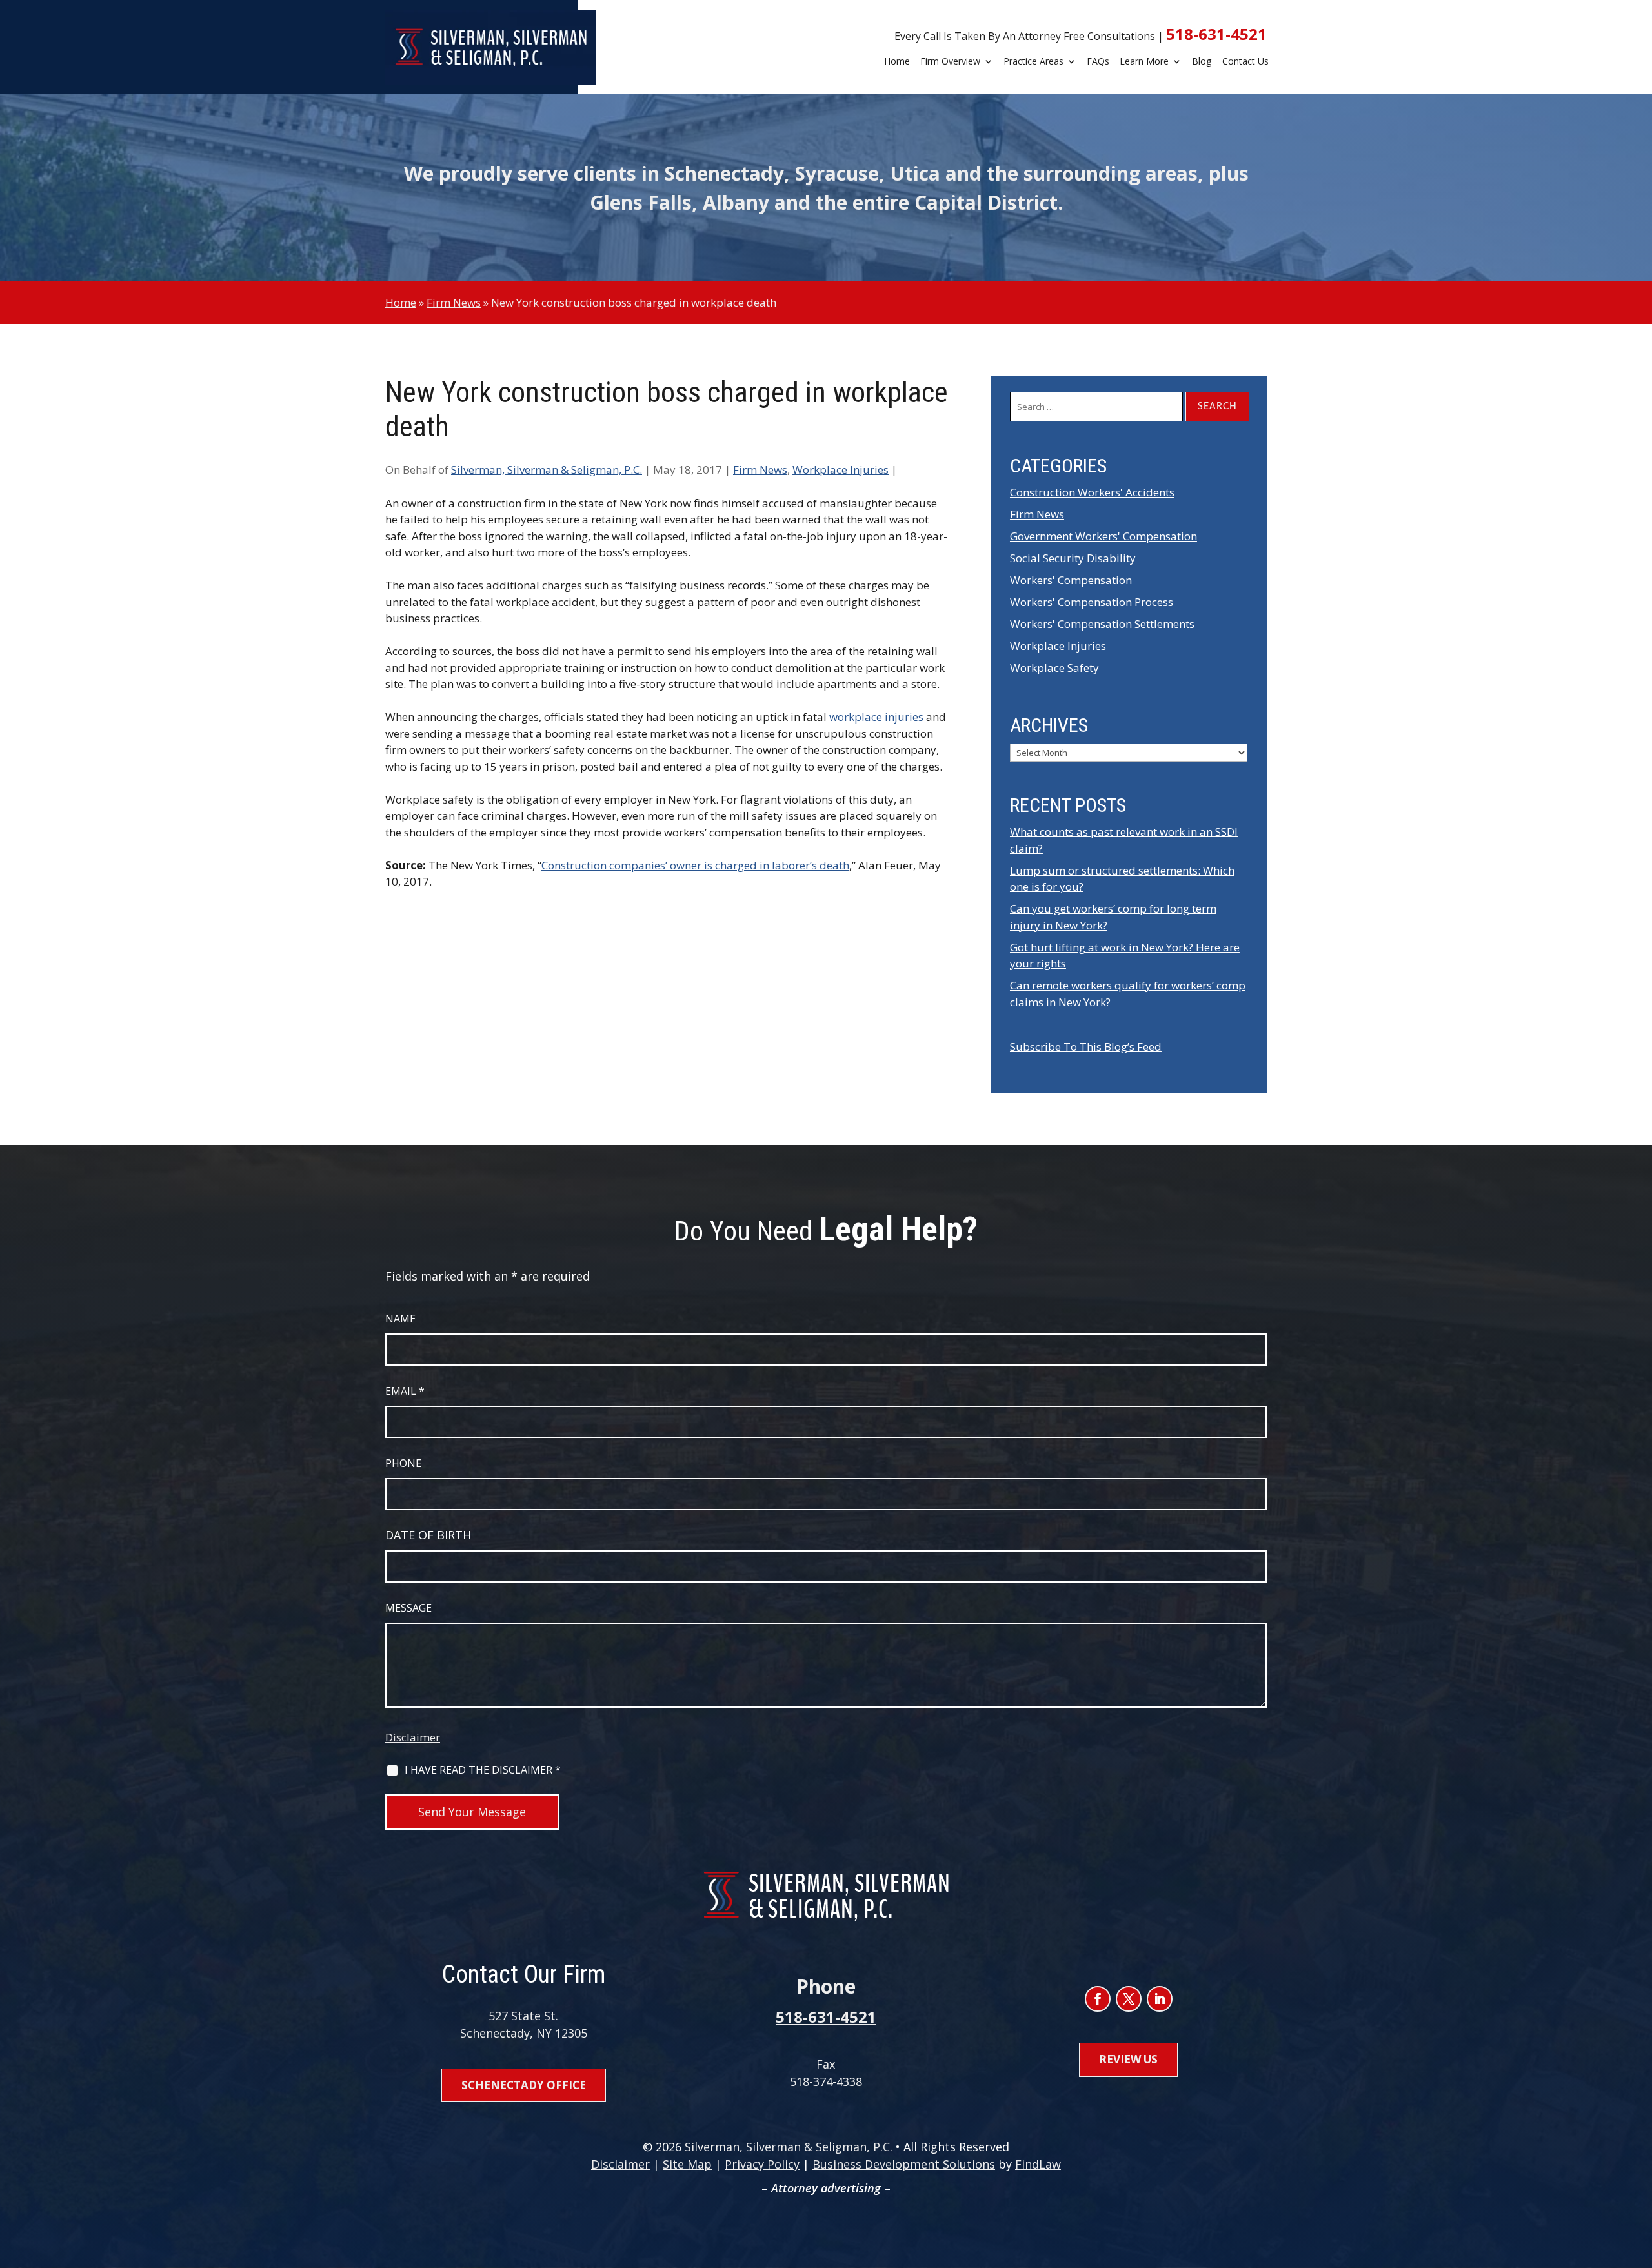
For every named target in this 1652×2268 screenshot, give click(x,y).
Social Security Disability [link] (1073, 558)
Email (405, 1391)
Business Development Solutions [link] (904, 2164)
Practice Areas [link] (1033, 62)
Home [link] (897, 62)
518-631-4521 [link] (1216, 34)
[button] (1098, 1999)
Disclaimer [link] (620, 2164)
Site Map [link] (687, 2164)
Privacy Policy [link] (762, 2164)
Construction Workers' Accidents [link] (1092, 492)
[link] (491, 47)
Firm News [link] (760, 470)
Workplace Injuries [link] (841, 470)
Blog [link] (1202, 62)
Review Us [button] (1128, 2059)
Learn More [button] (1144, 62)
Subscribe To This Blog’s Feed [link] (1086, 1047)
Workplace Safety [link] (1054, 668)
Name (400, 1319)
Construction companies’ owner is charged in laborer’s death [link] (695, 865)
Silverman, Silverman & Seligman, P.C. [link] (547, 470)
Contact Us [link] (1245, 62)
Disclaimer (413, 1737)
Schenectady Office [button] (524, 2085)
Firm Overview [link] (950, 62)
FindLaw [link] (1038, 2164)
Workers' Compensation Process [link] (1092, 602)
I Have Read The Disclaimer (483, 1770)
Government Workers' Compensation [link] (1103, 536)
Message (408, 1608)
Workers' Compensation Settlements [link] (1102, 624)
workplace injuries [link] (876, 717)
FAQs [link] (1098, 62)
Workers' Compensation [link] (1071, 580)
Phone (403, 1463)
